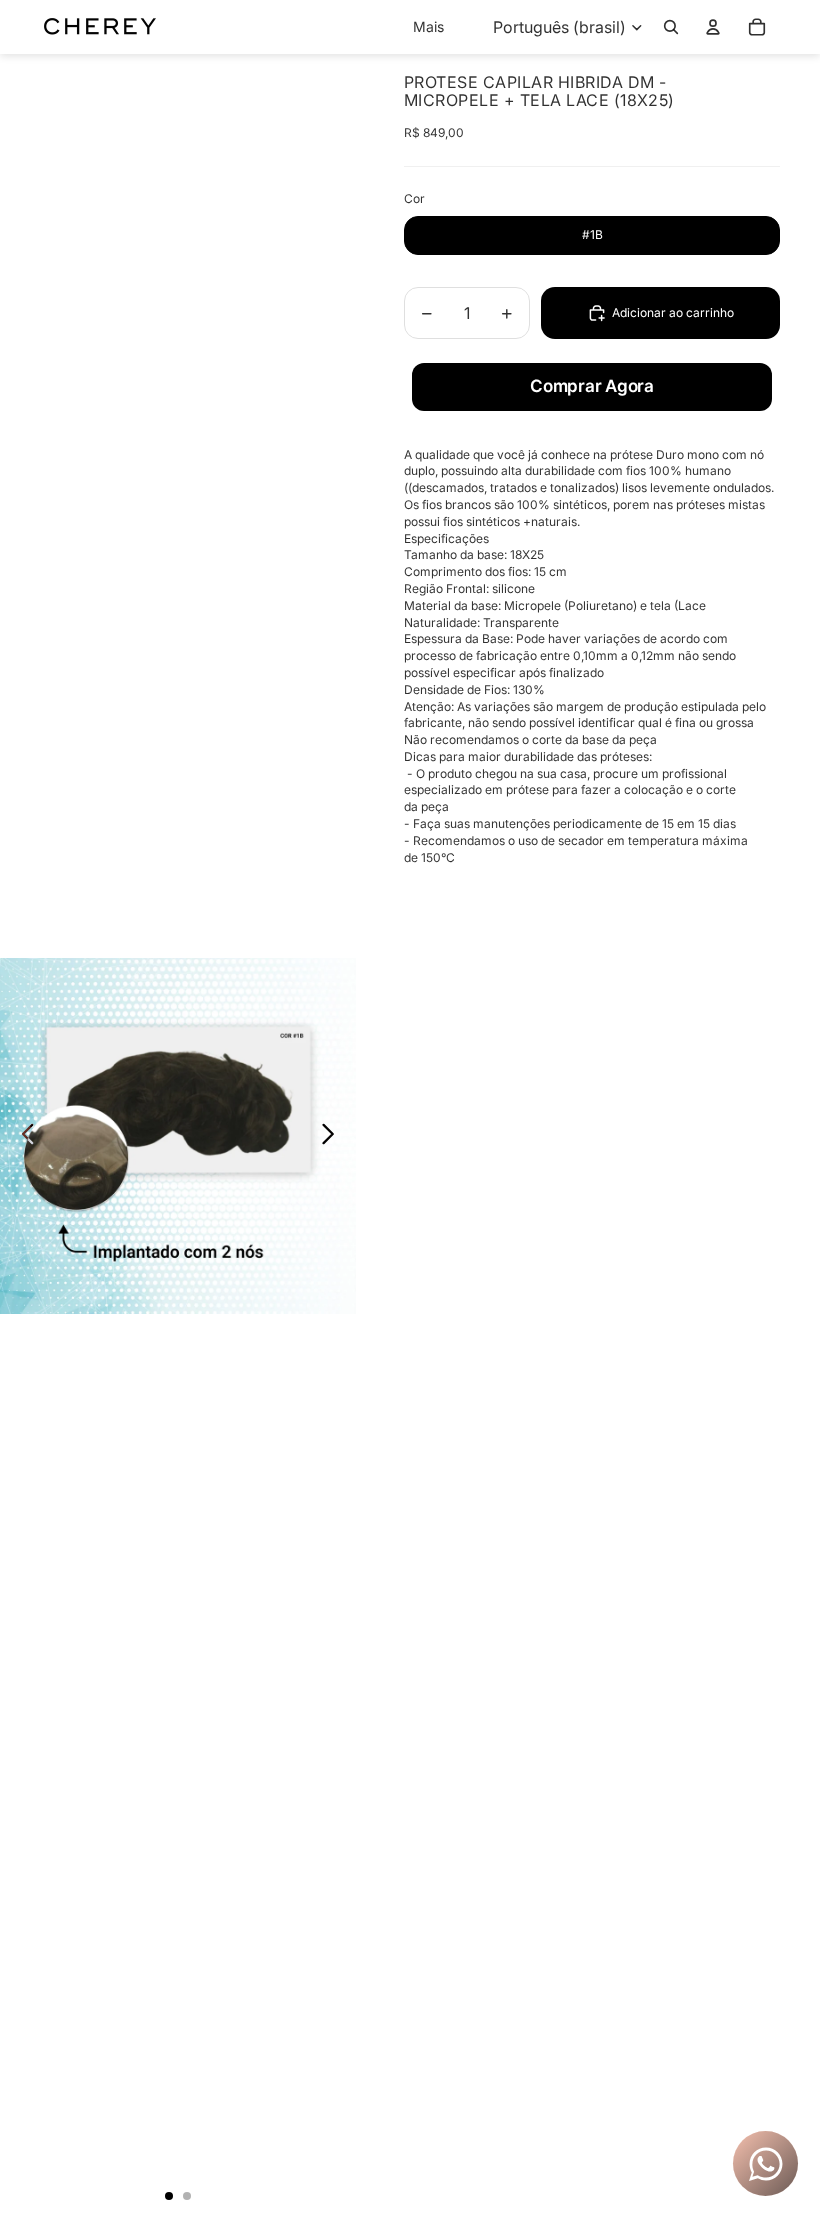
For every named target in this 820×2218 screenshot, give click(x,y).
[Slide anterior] (22, 1136)
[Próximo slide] (333, 1136)
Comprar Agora (592, 386)
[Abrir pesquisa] (671, 27)
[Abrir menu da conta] (713, 27)
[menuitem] (428, 27)
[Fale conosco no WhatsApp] (766, 2164)
